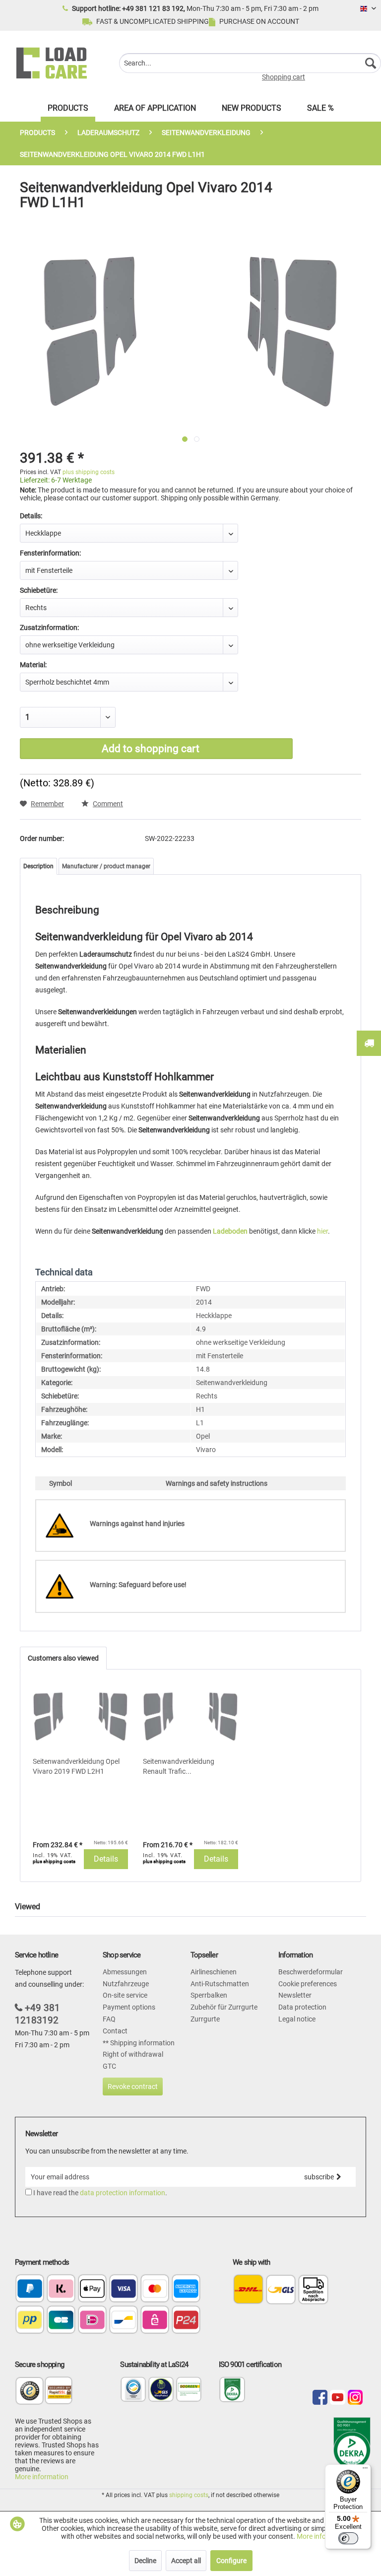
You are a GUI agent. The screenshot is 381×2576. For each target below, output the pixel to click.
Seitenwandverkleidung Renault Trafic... (179, 1766)
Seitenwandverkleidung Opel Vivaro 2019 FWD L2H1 (76, 1766)
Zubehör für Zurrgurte (224, 2007)
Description (38, 866)
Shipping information (142, 2043)
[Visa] (124, 2289)
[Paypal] (30, 2289)
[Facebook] (320, 2398)
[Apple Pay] (92, 2289)
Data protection (302, 2007)
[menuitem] (250, 63)
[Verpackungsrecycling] (133, 2400)
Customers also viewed (63, 1658)
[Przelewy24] (186, 2321)
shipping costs (189, 2495)
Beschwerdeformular (311, 1972)
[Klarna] (61, 2289)
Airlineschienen (214, 1972)
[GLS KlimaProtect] (161, 2400)
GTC (109, 2066)
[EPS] (155, 2321)
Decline (145, 2561)
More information (42, 2477)
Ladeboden (230, 1231)
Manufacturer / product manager (106, 866)
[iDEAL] (92, 2321)
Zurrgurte (205, 2019)
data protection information (123, 2193)
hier (322, 1231)
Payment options (129, 2007)
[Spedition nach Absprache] (313, 2289)
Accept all (186, 2561)
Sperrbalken (209, 1995)
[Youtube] (337, 2398)
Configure (231, 2561)
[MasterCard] (155, 2289)
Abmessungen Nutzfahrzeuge (126, 1978)
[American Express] (186, 2289)
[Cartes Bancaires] (61, 2321)
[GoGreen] (189, 2400)
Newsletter (295, 1995)
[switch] (348, 2538)
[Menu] (365, 2470)
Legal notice (297, 2019)
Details (106, 1859)
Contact (115, 2031)
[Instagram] (355, 2398)
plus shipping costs (89, 472)
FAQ (109, 2019)
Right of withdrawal (133, 2054)
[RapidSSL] (59, 2397)
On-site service (125, 1995)
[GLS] (281, 2289)
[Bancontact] (124, 2321)
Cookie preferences (308, 1984)
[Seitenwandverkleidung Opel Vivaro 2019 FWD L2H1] (80, 1717)
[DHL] (248, 2289)
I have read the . (100, 2193)
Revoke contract (133, 2087)
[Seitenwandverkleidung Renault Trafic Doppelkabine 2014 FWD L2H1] (190, 1717)
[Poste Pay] (30, 2321)
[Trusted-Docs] (30, 2397)
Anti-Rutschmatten (220, 1984)
